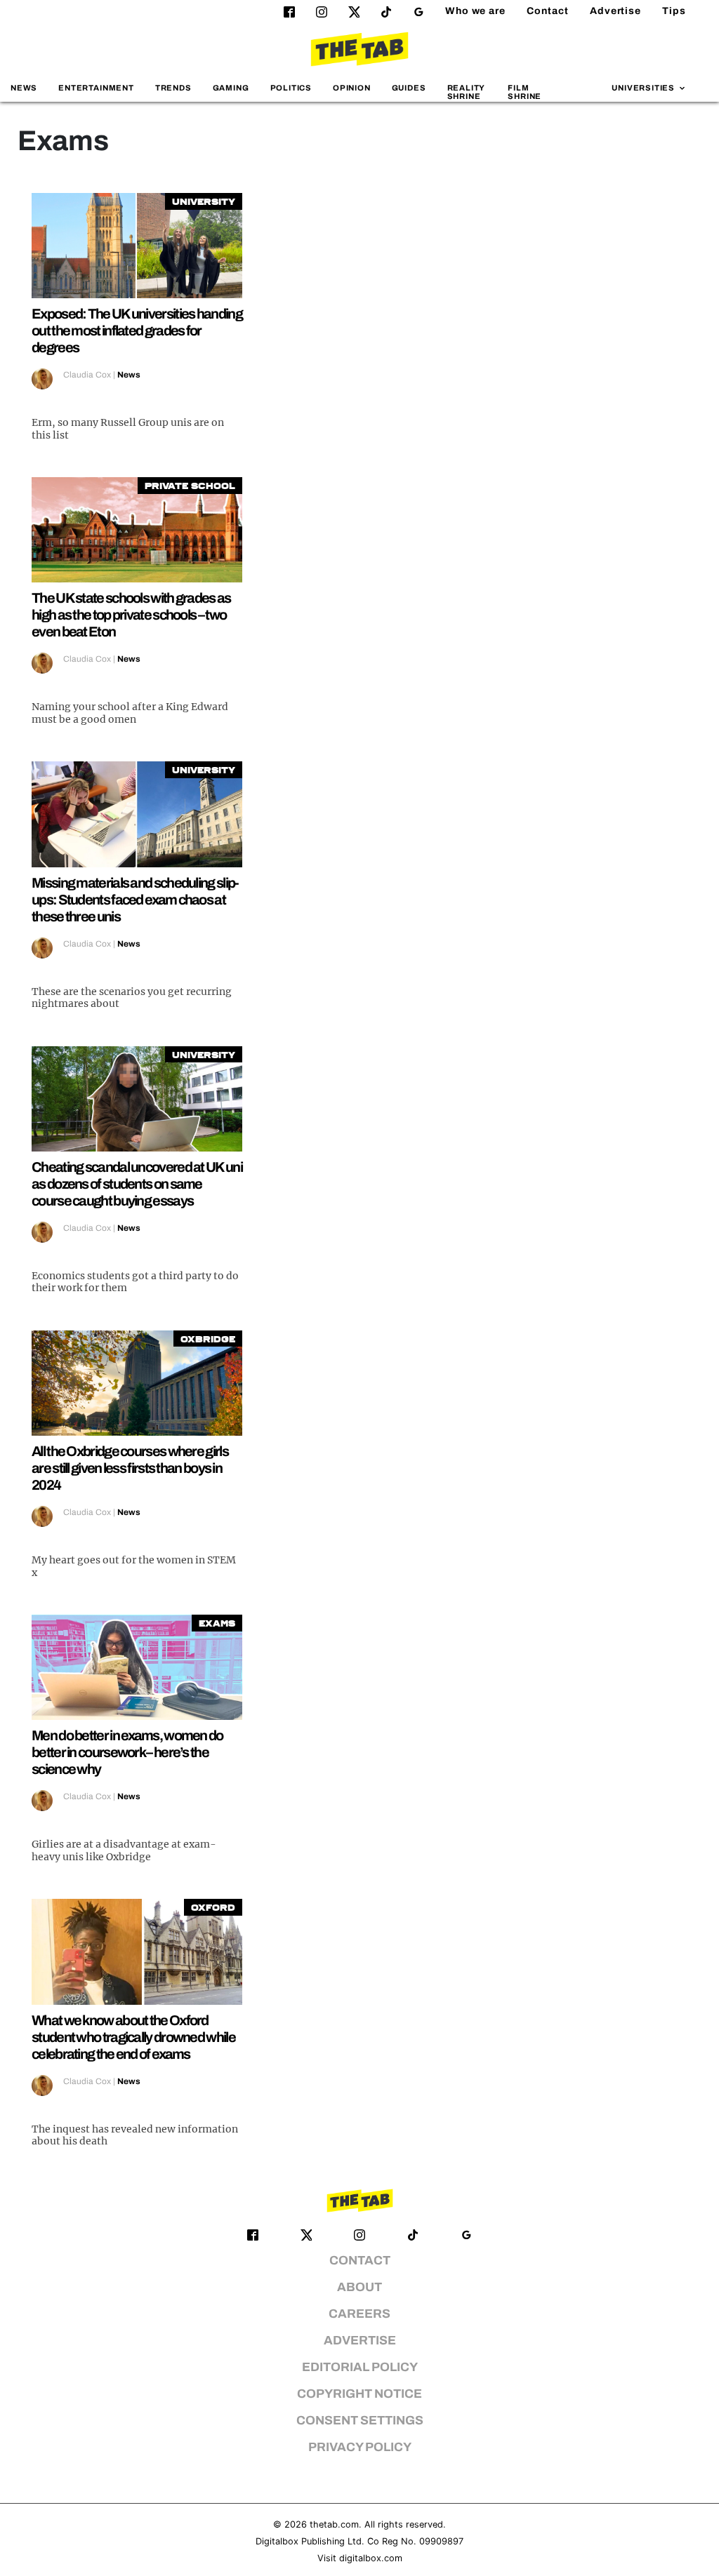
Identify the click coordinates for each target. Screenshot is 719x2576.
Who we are (475, 11)
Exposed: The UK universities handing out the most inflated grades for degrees (137, 331)
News (24, 88)
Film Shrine (525, 92)
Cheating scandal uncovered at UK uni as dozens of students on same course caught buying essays (137, 1184)
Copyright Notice (359, 2394)
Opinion (352, 88)
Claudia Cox (87, 375)
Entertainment (96, 88)
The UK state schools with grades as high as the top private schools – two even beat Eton (131, 615)
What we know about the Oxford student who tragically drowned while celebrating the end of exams (133, 2037)
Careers (359, 2314)
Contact (548, 11)
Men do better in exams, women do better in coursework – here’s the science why (127, 1752)
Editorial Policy (360, 2367)
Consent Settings (360, 2421)
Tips (674, 11)
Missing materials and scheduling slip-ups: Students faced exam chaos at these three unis (135, 900)
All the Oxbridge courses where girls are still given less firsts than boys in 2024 (130, 1468)
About (359, 2287)
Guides (409, 88)
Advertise (615, 11)
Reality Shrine (466, 92)
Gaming (231, 88)
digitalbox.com (371, 2558)
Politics (291, 88)
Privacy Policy (360, 2447)
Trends (173, 88)
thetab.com (334, 2524)
